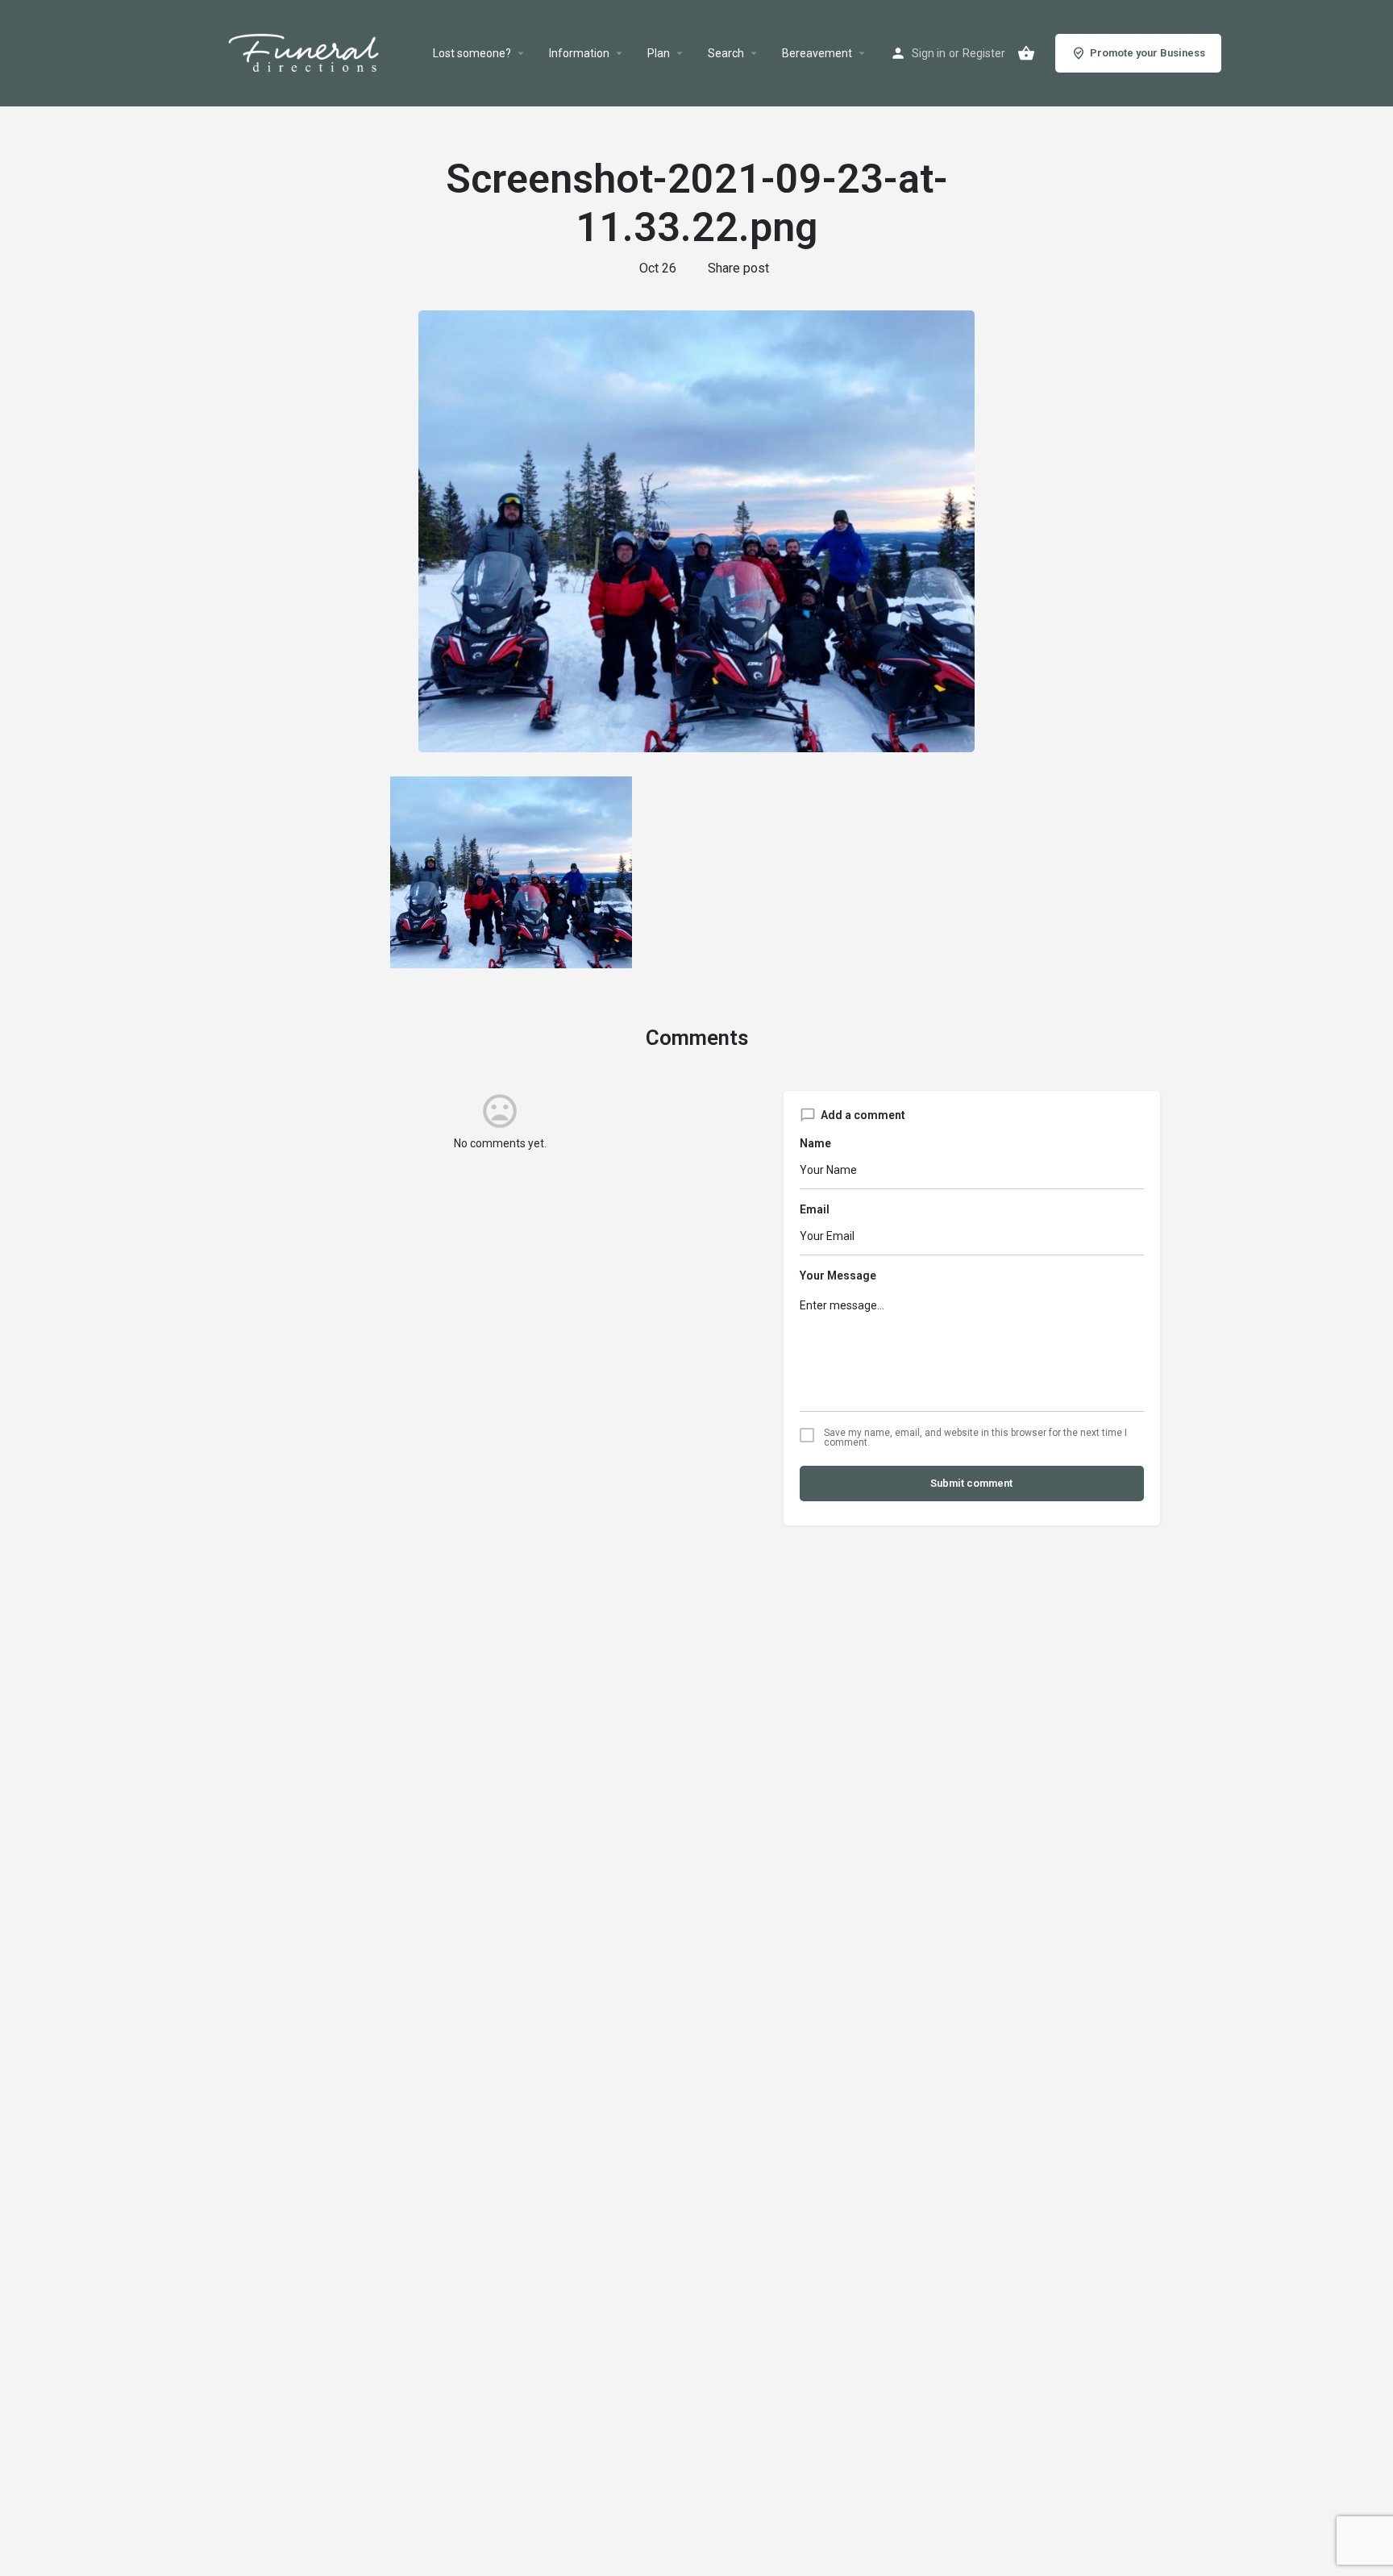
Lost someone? (472, 53)
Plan (659, 53)
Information (579, 53)
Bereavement (817, 53)
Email (815, 1209)
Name (815, 1143)
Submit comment (971, 1483)
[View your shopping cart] (1026, 53)
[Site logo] (323, 53)
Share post (738, 268)
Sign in (929, 53)
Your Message (838, 1276)
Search (726, 53)
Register (984, 53)
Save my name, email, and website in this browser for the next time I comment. (975, 1438)
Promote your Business (1148, 53)
